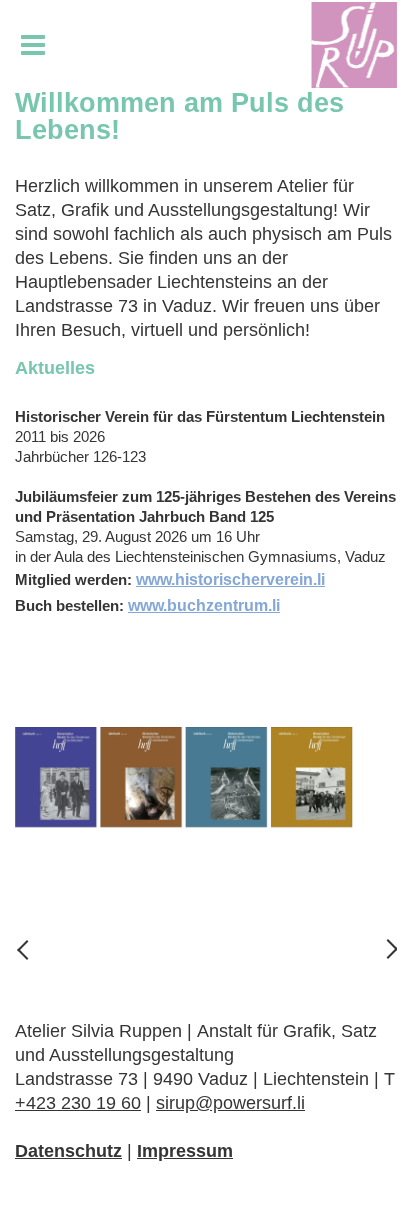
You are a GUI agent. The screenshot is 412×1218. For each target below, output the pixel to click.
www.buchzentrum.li (204, 605)
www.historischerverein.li (230, 579)
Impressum (185, 1151)
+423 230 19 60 (78, 1103)
